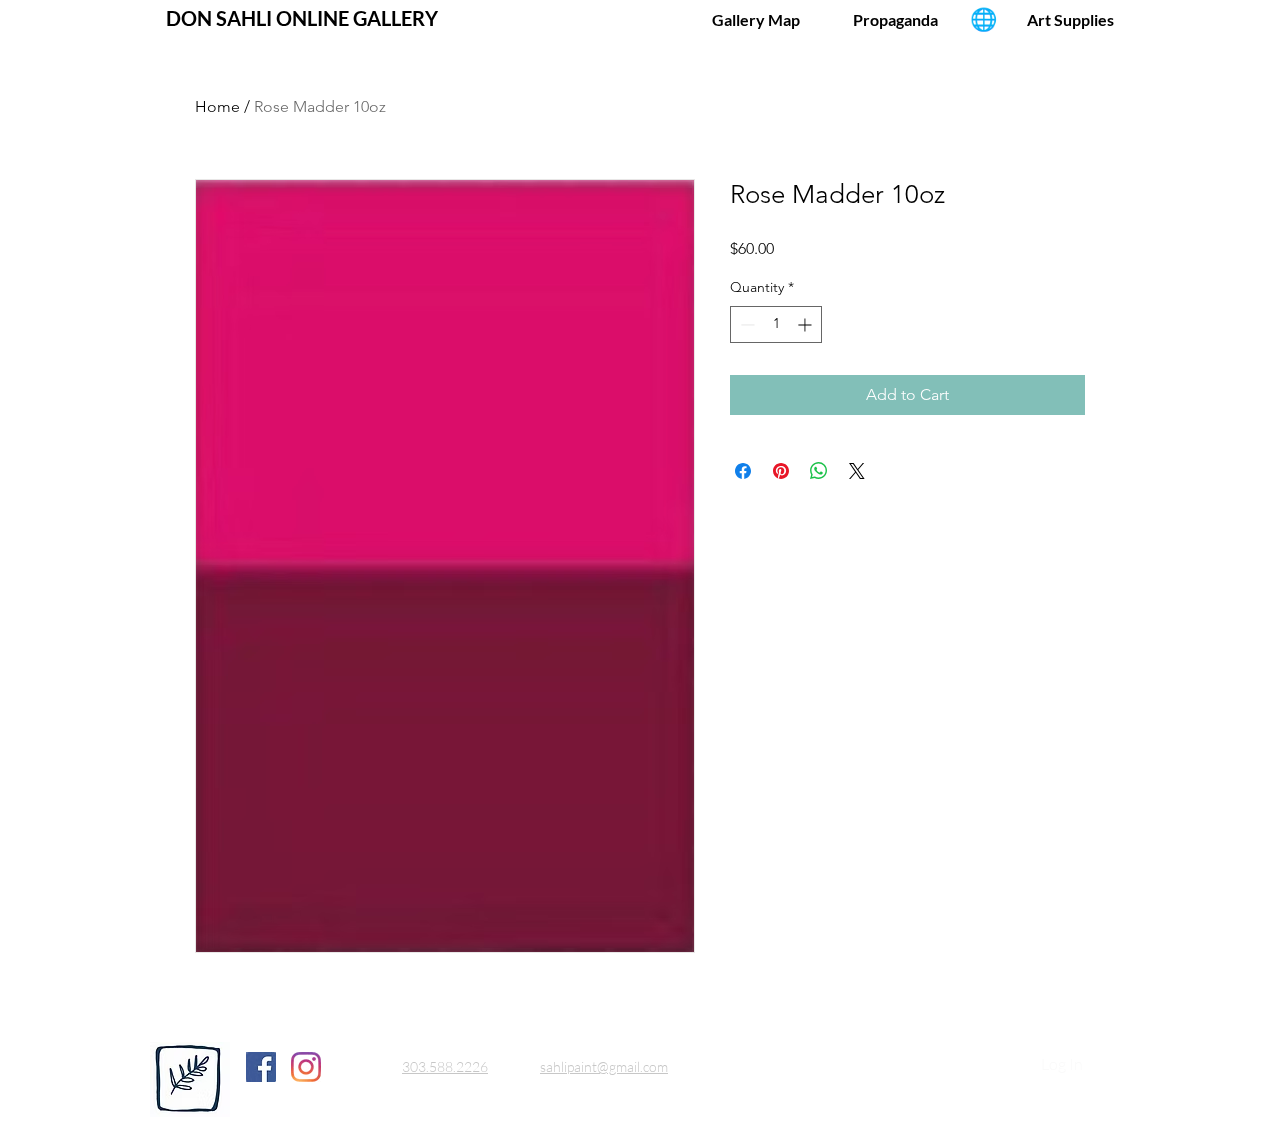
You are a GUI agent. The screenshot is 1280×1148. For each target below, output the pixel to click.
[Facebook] (261, 1067)
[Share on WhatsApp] (819, 471)
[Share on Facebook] (743, 471)
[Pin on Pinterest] (781, 471)
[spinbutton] (776, 324)
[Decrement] (745, 324)
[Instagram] (306, 1067)
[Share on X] (857, 471)
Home (217, 106)
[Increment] (806, 324)
